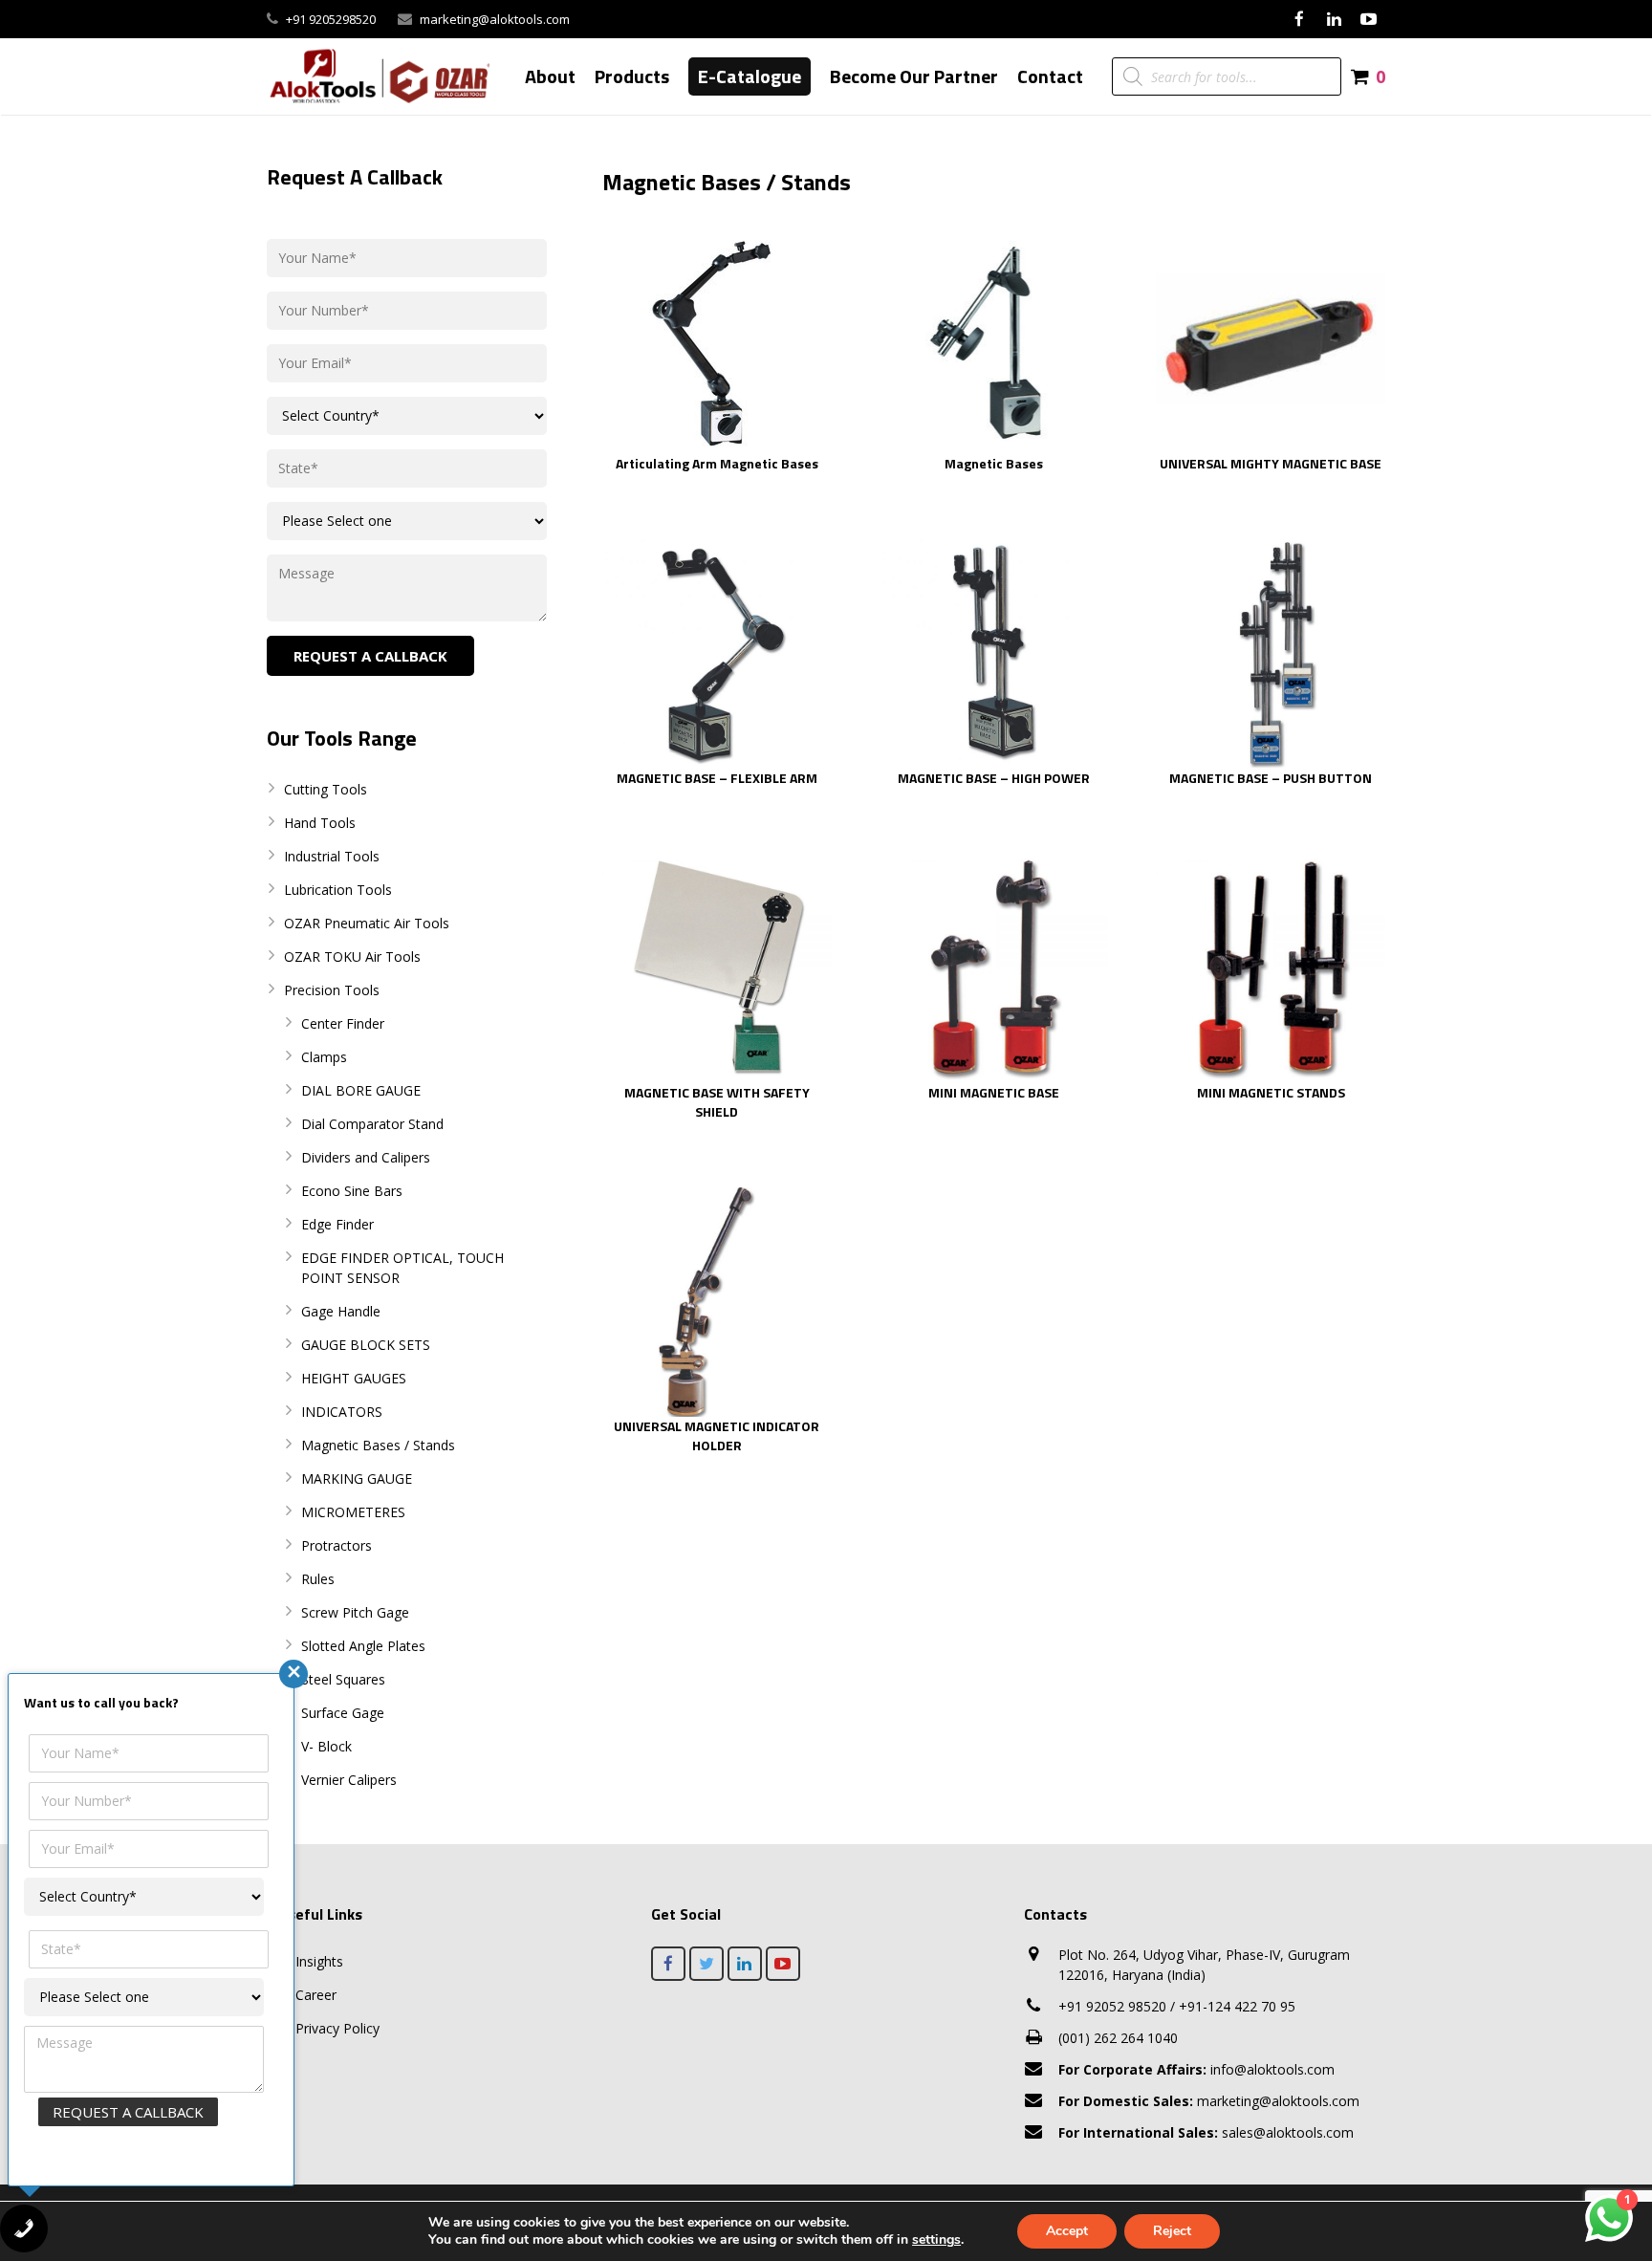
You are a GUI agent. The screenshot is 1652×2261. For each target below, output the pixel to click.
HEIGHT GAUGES (354, 1378)
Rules (318, 1579)
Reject (1172, 2231)
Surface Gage (343, 1713)
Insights (319, 1961)
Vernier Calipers (349, 1780)
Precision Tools (332, 990)
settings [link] (936, 2239)
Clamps (324, 1057)
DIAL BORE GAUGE (361, 1090)
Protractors (337, 1545)
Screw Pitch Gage (355, 1612)
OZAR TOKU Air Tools (352, 957)
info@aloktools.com (1196, 2069)
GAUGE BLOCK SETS (366, 1345)
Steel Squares (343, 1679)
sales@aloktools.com (1206, 2132)
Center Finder (343, 1023)
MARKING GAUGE (357, 1478)
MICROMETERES (353, 1512)
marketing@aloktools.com (495, 19)
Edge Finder (337, 1224)
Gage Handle (341, 1311)
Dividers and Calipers (366, 1157)
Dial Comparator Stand (372, 1124)
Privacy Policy (337, 2028)
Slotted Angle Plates (363, 1646)
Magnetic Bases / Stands (378, 1445)
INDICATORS (342, 1412)
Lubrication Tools (338, 890)
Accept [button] (1067, 2231)
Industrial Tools (332, 856)
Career (316, 1995)
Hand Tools (320, 823)
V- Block (326, 1746)
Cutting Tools (326, 789)
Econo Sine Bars (352, 1191)
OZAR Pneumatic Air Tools (367, 923)
